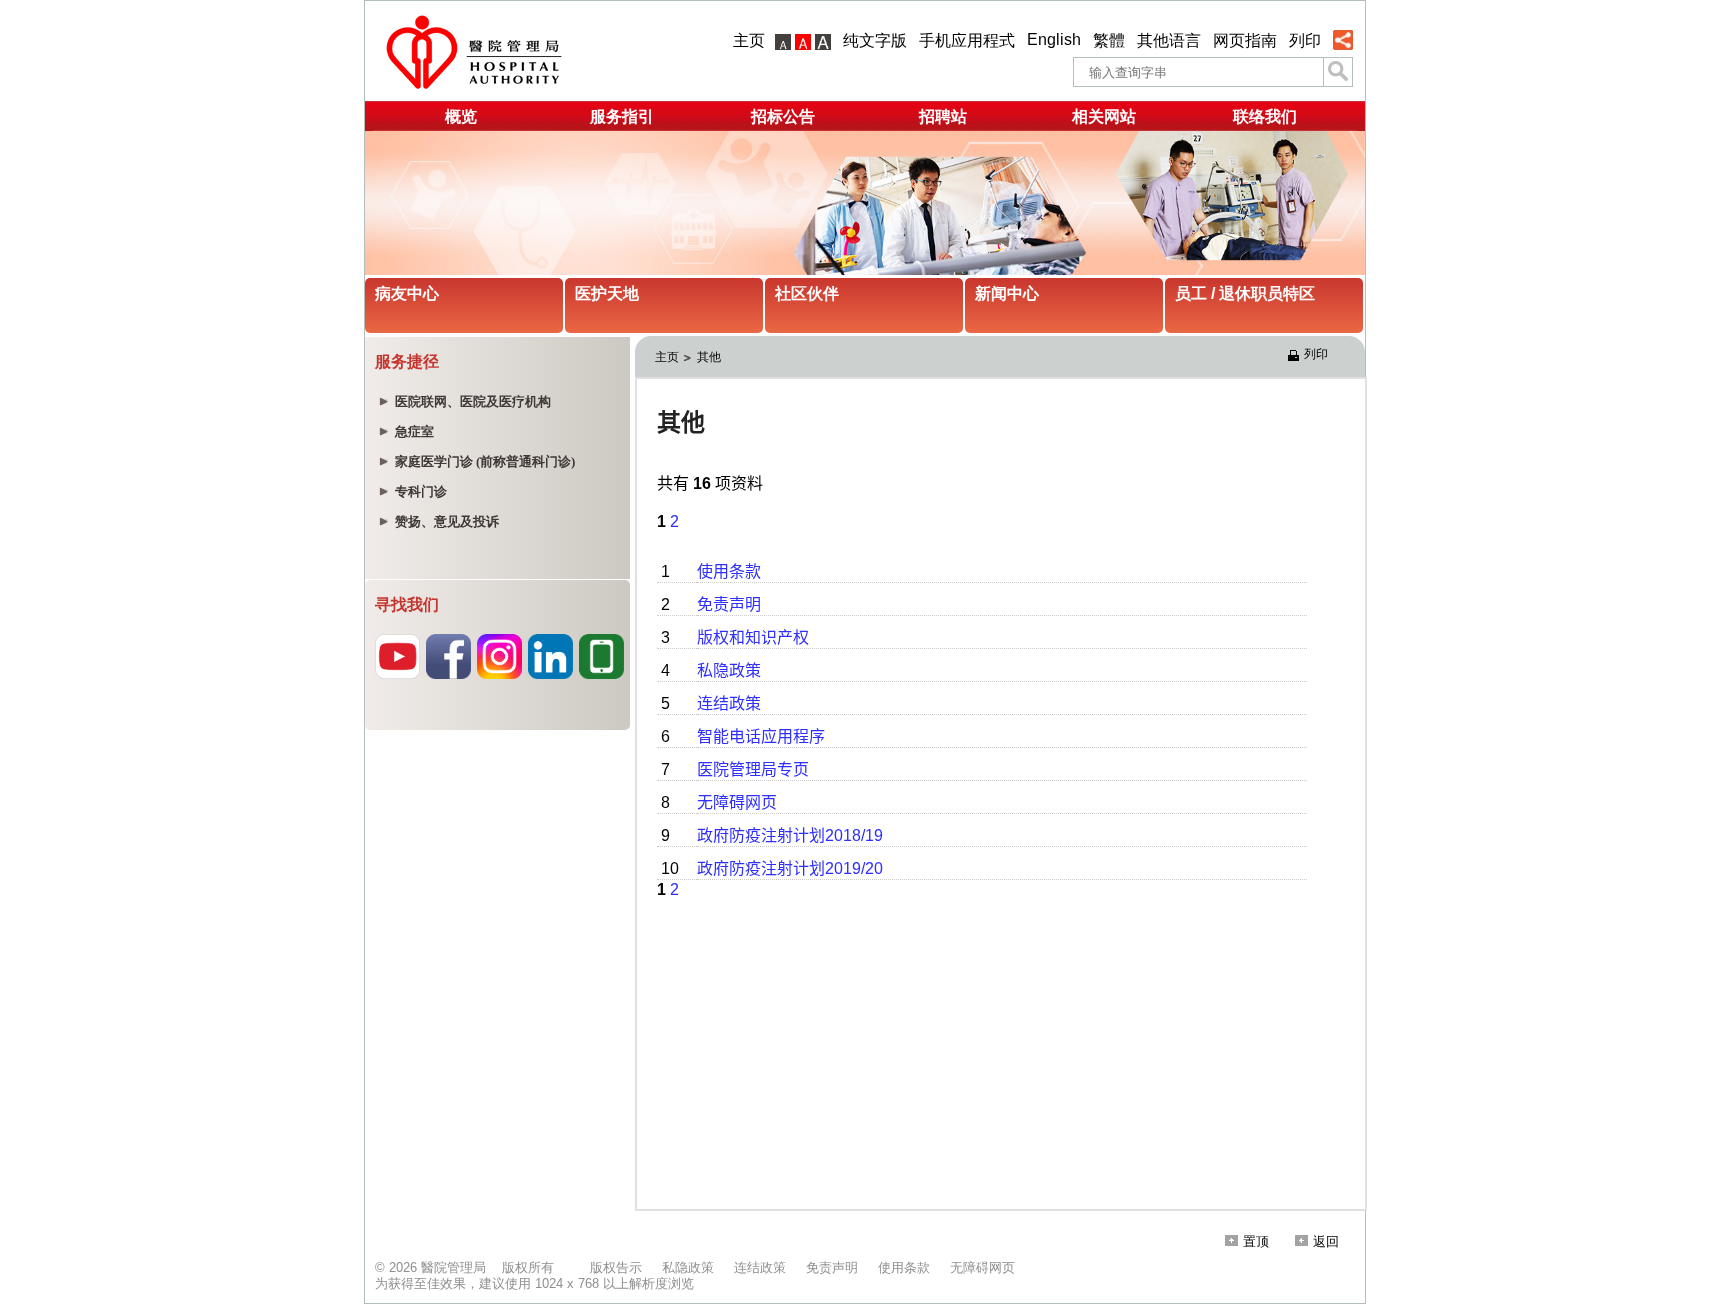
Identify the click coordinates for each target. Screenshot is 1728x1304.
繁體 (1109, 40)
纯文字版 (875, 40)
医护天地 (607, 293)
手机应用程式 (967, 40)
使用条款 (904, 1267)
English (1054, 39)
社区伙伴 (807, 293)
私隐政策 (688, 1267)
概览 (461, 116)
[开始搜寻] (1338, 72)
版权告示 (616, 1267)
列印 (1305, 40)
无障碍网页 (982, 1267)
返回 (1326, 1241)
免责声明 (832, 1267)
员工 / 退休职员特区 (1245, 293)
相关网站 (1104, 116)
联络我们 (1265, 116)
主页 (749, 40)
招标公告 (783, 116)
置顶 (1256, 1241)
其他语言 (1169, 40)
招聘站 (943, 116)
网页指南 (1245, 40)
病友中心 (407, 293)
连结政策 (760, 1267)
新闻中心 (1007, 293)
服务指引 (622, 116)
